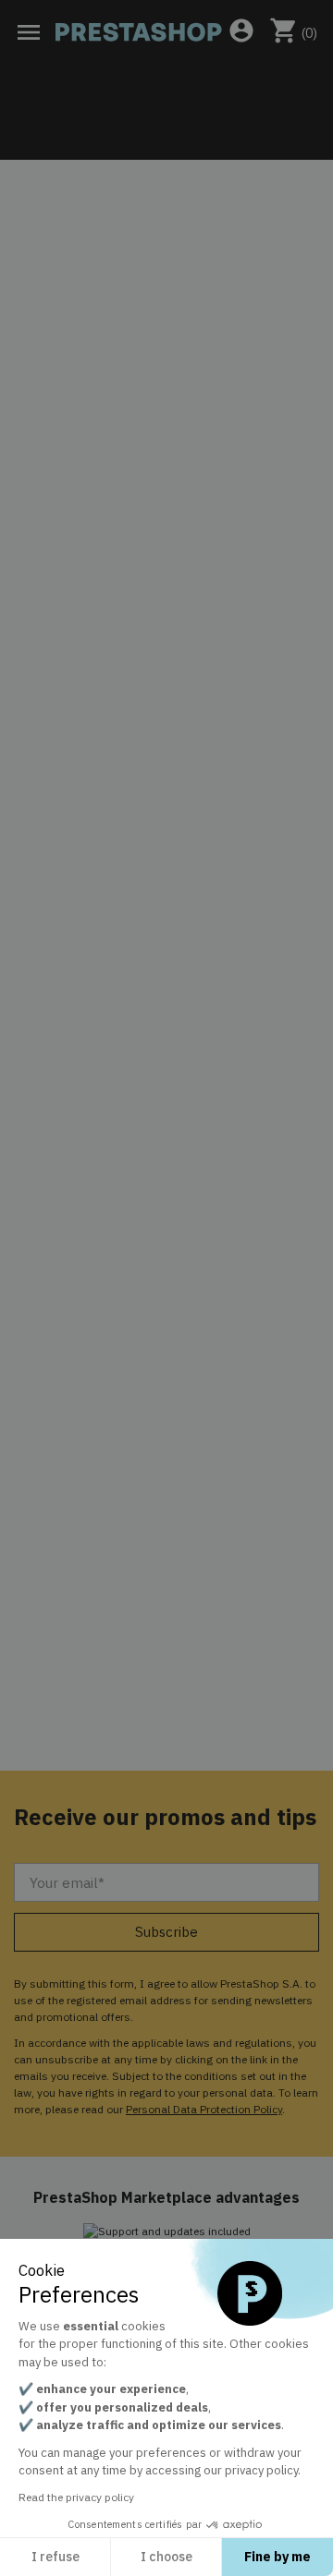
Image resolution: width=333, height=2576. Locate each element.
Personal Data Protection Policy (204, 2109)
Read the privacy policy (76, 2497)
